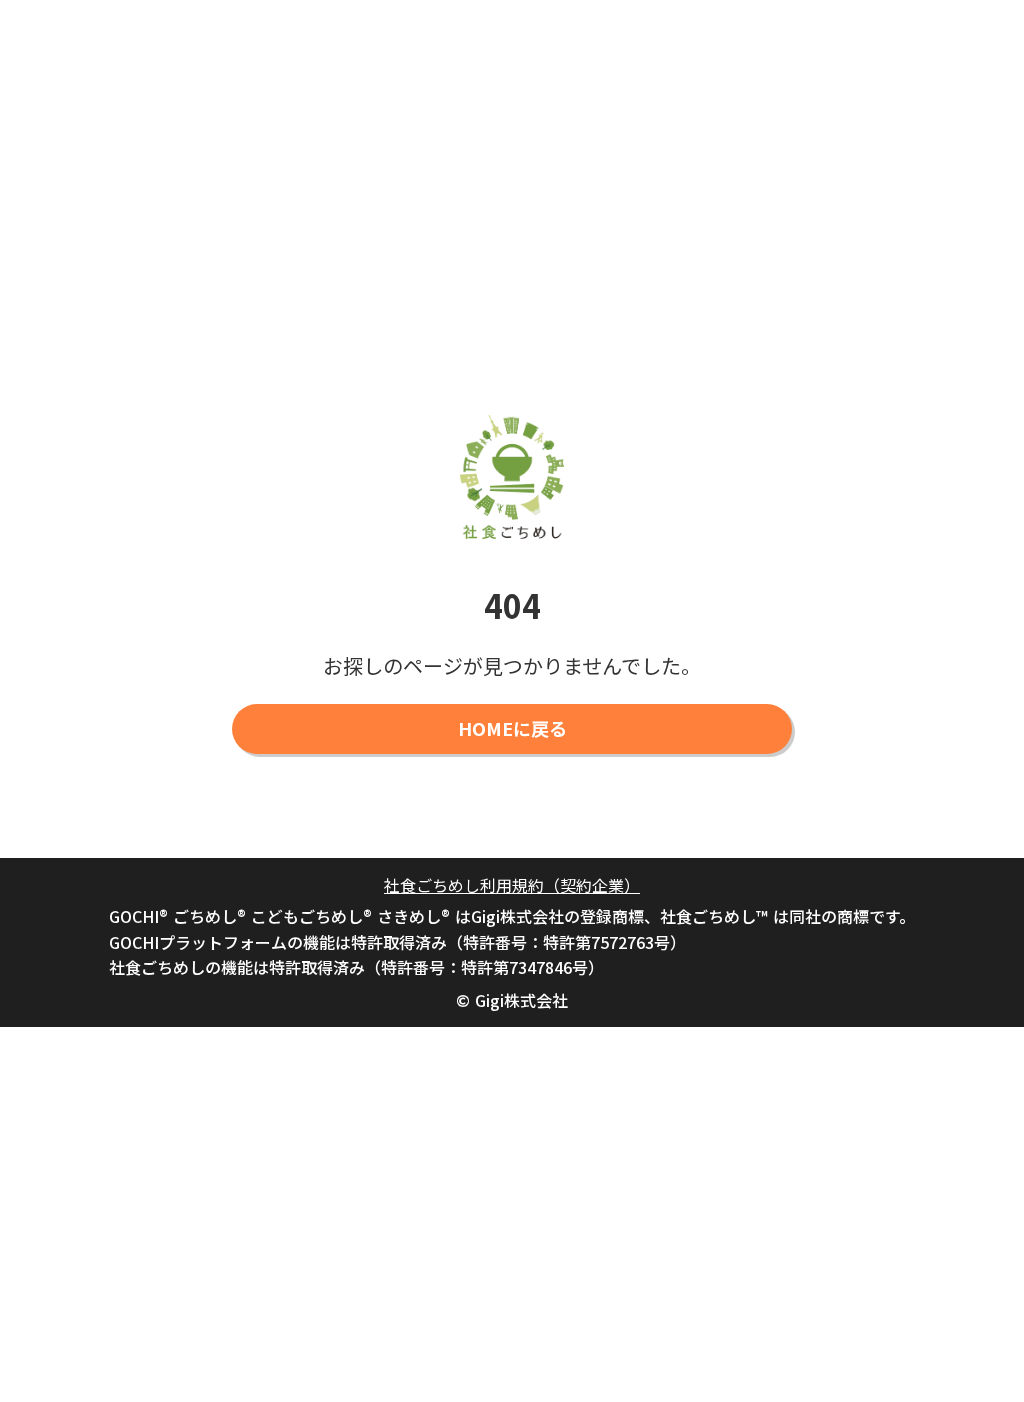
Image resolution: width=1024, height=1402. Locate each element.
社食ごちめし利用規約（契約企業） (512, 885)
